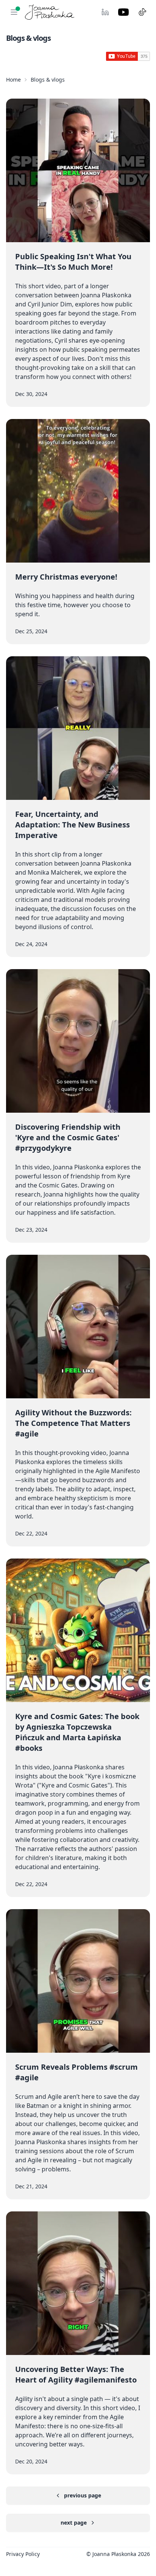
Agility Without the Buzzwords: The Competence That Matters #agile (73, 1423)
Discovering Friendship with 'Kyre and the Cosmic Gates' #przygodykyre (68, 1137)
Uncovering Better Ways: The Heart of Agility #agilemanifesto (76, 2374)
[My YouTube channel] (123, 12)
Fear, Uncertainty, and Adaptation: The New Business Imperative (73, 825)
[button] (14, 12)
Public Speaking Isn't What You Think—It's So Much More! (73, 262)
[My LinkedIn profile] (105, 12)
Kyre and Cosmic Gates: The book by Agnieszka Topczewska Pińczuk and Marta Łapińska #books (77, 1732)
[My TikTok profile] (142, 12)
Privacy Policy (23, 2554)
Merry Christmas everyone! (66, 577)
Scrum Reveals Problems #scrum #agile (76, 2072)
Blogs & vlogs (48, 80)
